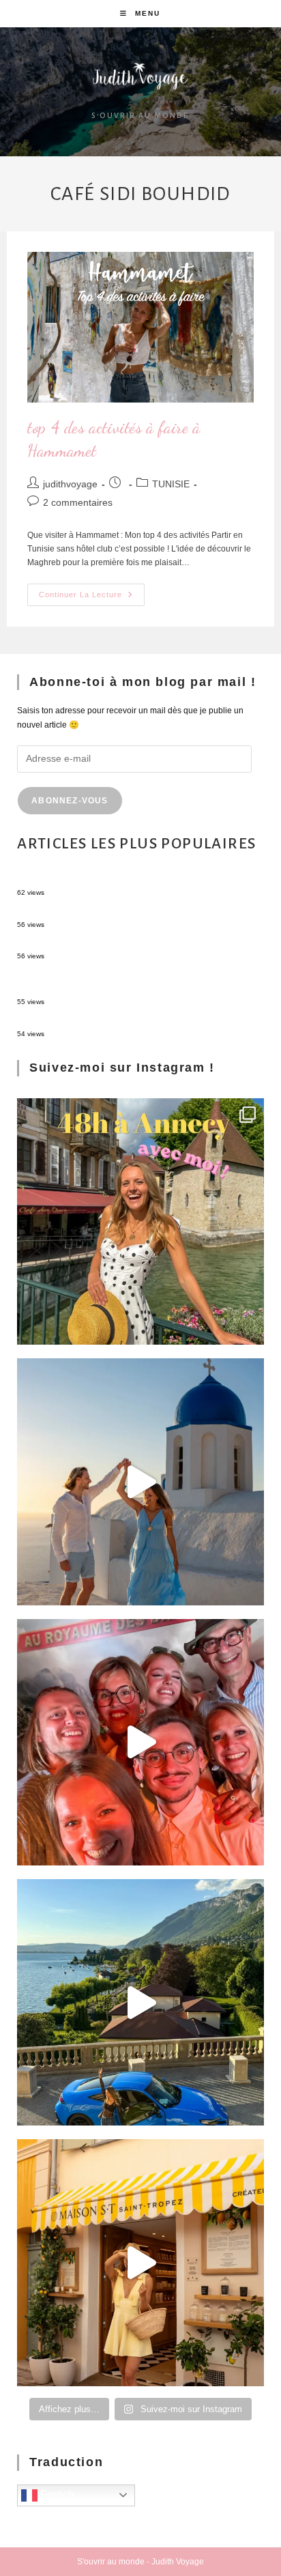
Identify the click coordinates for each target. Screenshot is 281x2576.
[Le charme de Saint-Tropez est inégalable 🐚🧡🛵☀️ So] (140, 2262)
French (56, 2494)
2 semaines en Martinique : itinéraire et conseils (105, 1022)
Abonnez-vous (70, 801)
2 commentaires (78, 502)
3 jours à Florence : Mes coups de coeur (91, 912)
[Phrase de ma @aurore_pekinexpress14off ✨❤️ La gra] (140, 1742)
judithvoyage (70, 484)
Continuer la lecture (92, 591)
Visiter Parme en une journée (71, 881)
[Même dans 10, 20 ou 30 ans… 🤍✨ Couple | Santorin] (140, 1482)
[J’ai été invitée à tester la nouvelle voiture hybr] (140, 2002)
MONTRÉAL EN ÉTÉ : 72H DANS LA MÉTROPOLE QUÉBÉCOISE (139, 944)
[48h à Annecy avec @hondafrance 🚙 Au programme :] (140, 1221)
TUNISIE (171, 484)
